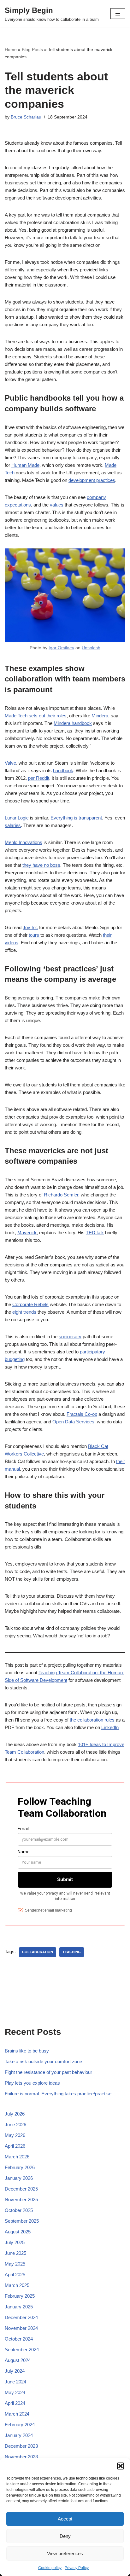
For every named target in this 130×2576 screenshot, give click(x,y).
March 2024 (17, 2414)
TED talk (95, 1233)
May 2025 (15, 2264)
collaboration (38, 1952)
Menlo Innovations (24, 842)
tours (35, 935)
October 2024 (19, 2339)
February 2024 (20, 2425)
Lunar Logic (17, 818)
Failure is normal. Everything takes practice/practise (58, 2094)
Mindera (100, 716)
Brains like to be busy (27, 2051)
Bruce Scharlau (26, 117)
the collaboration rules (92, 1720)
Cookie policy (50, 2568)
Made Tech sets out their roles (36, 716)
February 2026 (20, 2167)
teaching (72, 1952)
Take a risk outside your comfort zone (43, 2061)
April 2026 (15, 2146)
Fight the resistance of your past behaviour (48, 2072)
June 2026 (15, 2124)
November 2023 (21, 2457)
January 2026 (19, 2178)
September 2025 (22, 2221)
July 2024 (15, 2371)
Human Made (25, 465)
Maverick (27, 1233)
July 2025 (15, 2242)
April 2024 (15, 2403)
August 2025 (18, 2232)
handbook (63, 770)
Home (11, 49)
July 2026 (15, 2114)
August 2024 (18, 2360)
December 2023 (21, 2446)
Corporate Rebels (30, 1304)
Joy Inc (30, 927)
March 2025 (17, 2285)
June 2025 (15, 2253)
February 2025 (20, 2296)
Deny (65, 2536)
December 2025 (21, 2189)
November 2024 (21, 2328)
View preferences (65, 2553)
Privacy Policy (77, 2568)
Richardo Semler (61, 1195)
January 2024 (19, 2435)
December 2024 (21, 2317)
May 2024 (15, 2392)
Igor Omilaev (61, 648)
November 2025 (21, 2200)
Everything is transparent (76, 818)
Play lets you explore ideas (32, 2083)
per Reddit (39, 778)
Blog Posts (32, 49)
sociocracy (70, 1337)
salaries (13, 825)
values (57, 505)
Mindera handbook (73, 723)
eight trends (24, 1312)
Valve (10, 763)
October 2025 (19, 2210)
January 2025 (19, 2307)
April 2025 (15, 2275)
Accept (65, 2519)
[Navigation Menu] (118, 14)
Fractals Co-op (82, 1414)
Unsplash (91, 648)
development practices (92, 480)
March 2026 (17, 2157)
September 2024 (22, 2350)
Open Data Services (73, 1422)
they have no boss (41, 865)
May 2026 (15, 2135)
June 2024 (15, 2382)
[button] (121, 2466)
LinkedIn (110, 1727)
